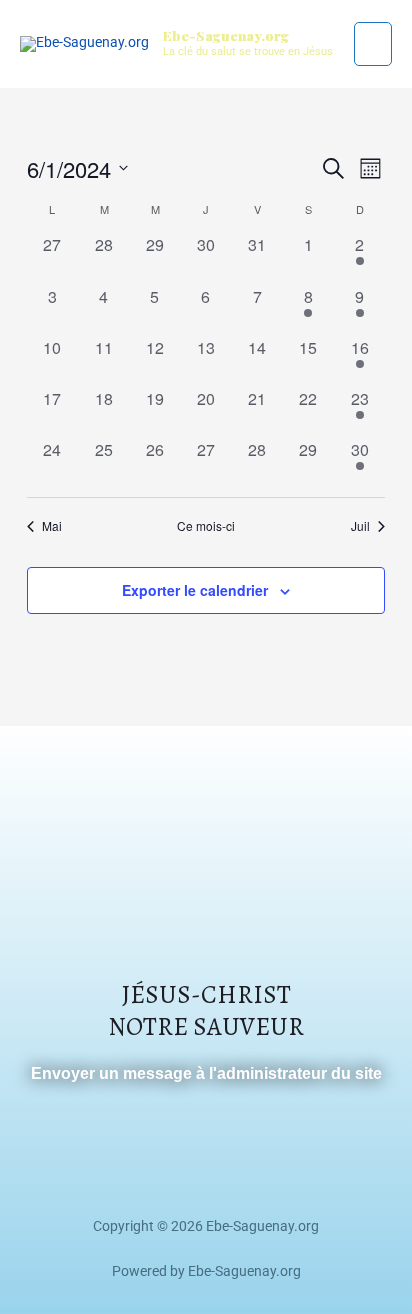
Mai (52, 526)
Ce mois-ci (206, 526)
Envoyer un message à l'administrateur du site (206, 1073)
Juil (360, 526)
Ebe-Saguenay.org (226, 35)
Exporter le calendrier (195, 590)
